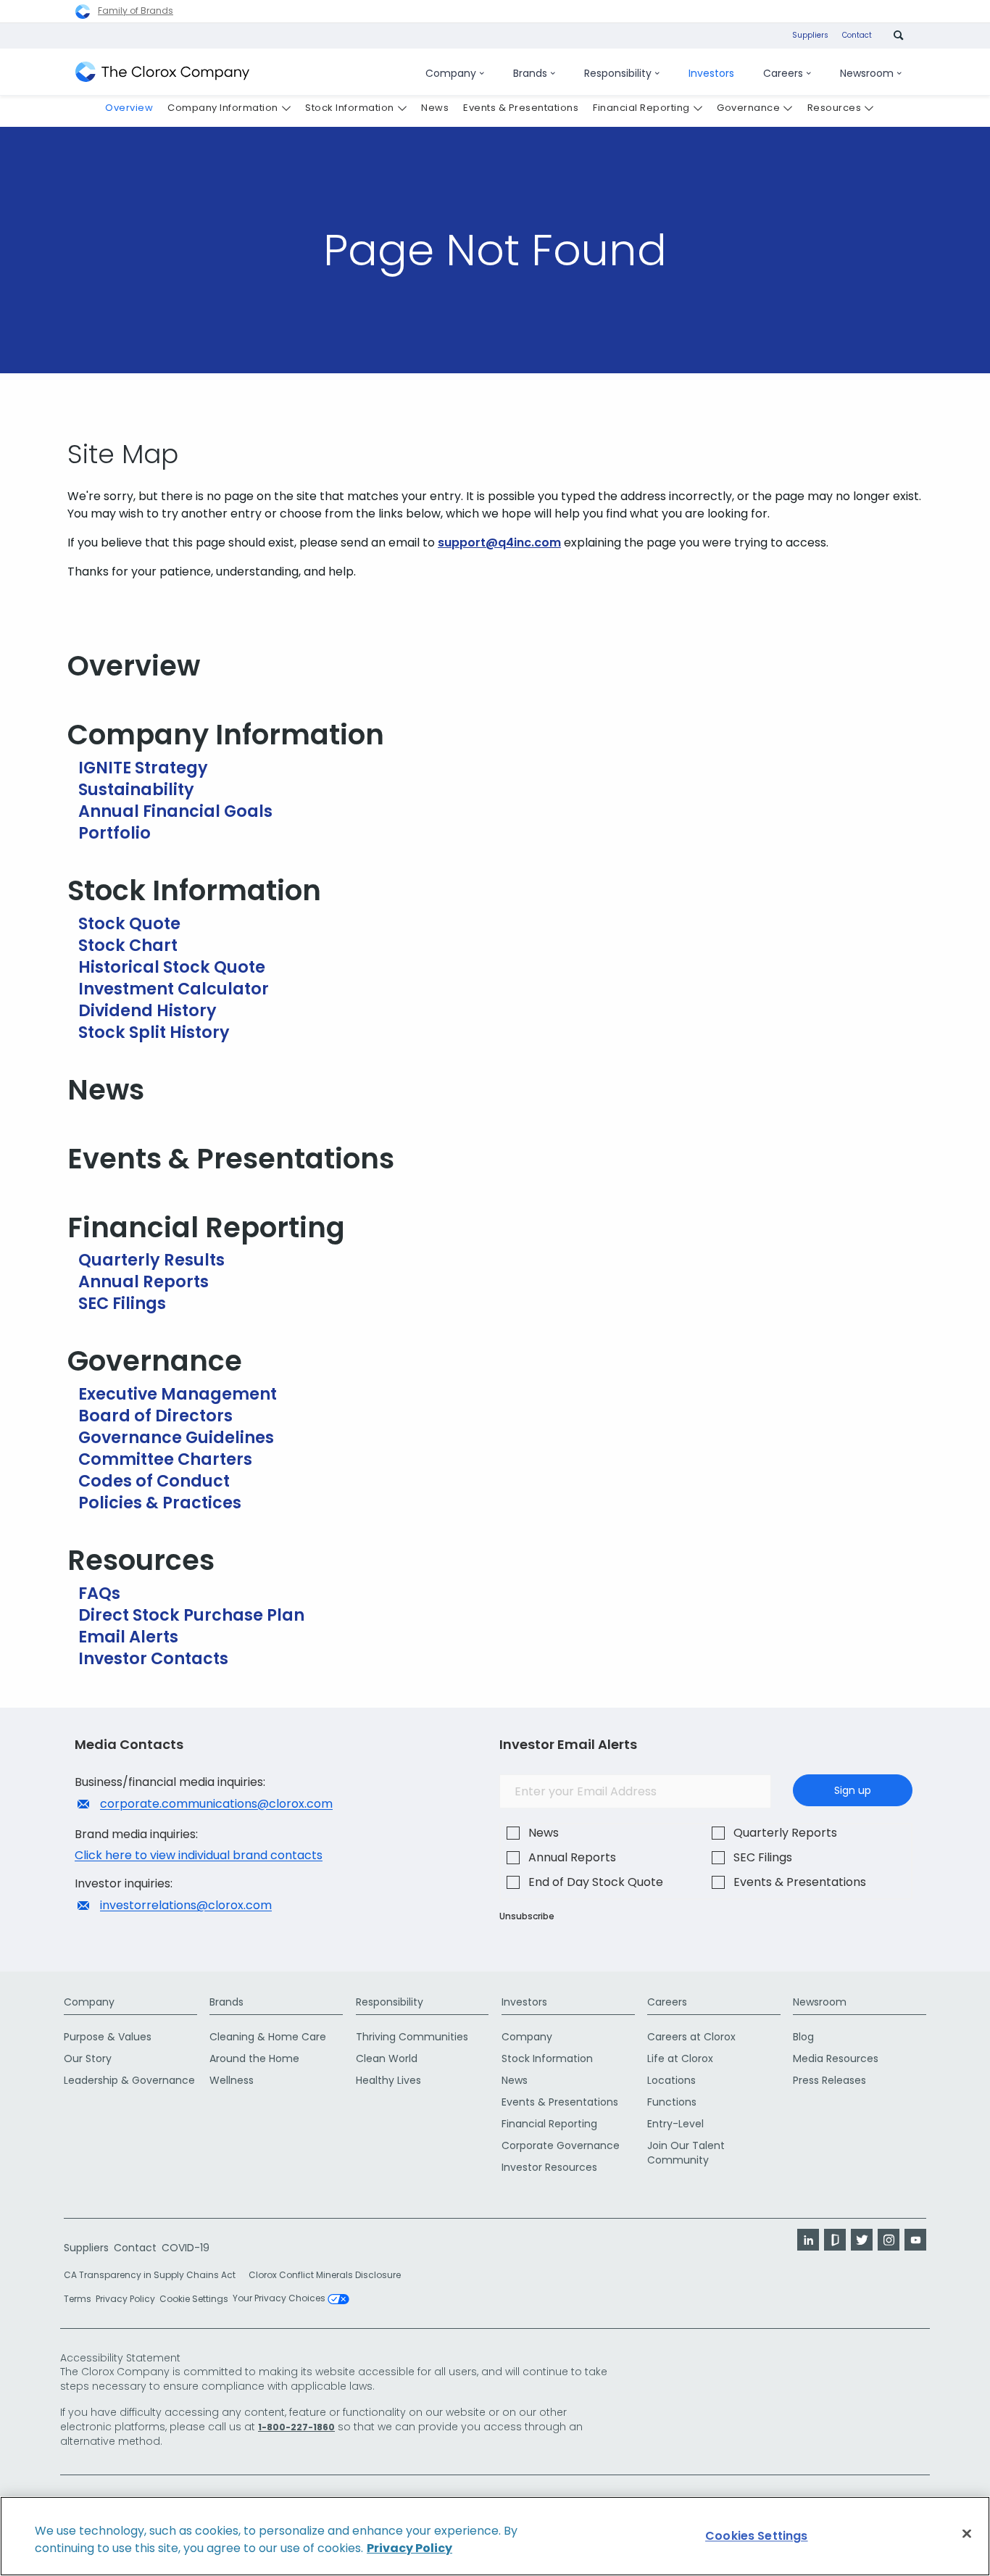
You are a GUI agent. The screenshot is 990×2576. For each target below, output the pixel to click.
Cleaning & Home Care (268, 2037)
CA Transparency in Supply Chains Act (154, 2275)
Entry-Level (675, 2124)
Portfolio (115, 833)
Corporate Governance (561, 2145)
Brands (226, 2002)
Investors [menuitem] (711, 73)
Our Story (88, 2058)
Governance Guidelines (176, 1437)
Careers (667, 2002)
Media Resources (836, 2058)
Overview (134, 666)
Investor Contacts (153, 1658)
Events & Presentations (231, 1159)
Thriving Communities (412, 2037)
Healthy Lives (388, 2080)
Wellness (232, 2080)
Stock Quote (129, 923)
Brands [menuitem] (530, 73)
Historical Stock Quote (172, 967)
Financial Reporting (206, 1227)
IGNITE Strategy (143, 768)
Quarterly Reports (785, 1833)
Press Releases (829, 2080)
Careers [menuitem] (783, 73)
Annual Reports (143, 1281)
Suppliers (810, 35)
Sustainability (136, 789)
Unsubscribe (527, 1916)
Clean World (387, 2058)
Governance (155, 1361)
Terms (78, 2299)
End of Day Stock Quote (596, 1882)
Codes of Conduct (154, 1481)
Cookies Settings (757, 2536)
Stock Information (194, 890)
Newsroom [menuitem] (867, 73)
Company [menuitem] (451, 73)
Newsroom (820, 2002)
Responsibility (390, 2002)
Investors (524, 2002)
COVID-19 (186, 2248)
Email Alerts (128, 1637)
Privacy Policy (125, 2299)
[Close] (967, 2534)
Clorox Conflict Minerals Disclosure (325, 2275)
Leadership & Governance (129, 2080)
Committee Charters (165, 1459)
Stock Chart (128, 945)
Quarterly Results (151, 1260)
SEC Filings (122, 1303)
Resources (141, 1560)
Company (89, 2002)
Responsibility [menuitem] (618, 73)
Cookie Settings (194, 2299)
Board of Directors (155, 1416)
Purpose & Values (108, 2037)
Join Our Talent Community (686, 2153)
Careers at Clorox (691, 2037)
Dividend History (147, 1010)
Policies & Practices (160, 1503)
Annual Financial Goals (175, 811)
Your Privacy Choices (280, 2299)
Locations (671, 2080)
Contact (857, 35)
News (106, 1090)
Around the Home (254, 2058)
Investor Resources (549, 2167)
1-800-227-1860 (296, 2427)
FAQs (99, 1593)
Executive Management (178, 1394)
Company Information (226, 735)
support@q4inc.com (499, 543)
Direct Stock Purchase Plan (191, 1615)
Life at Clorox (680, 2058)
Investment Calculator (174, 989)
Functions (672, 2102)
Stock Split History (154, 1032)
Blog (803, 2037)
